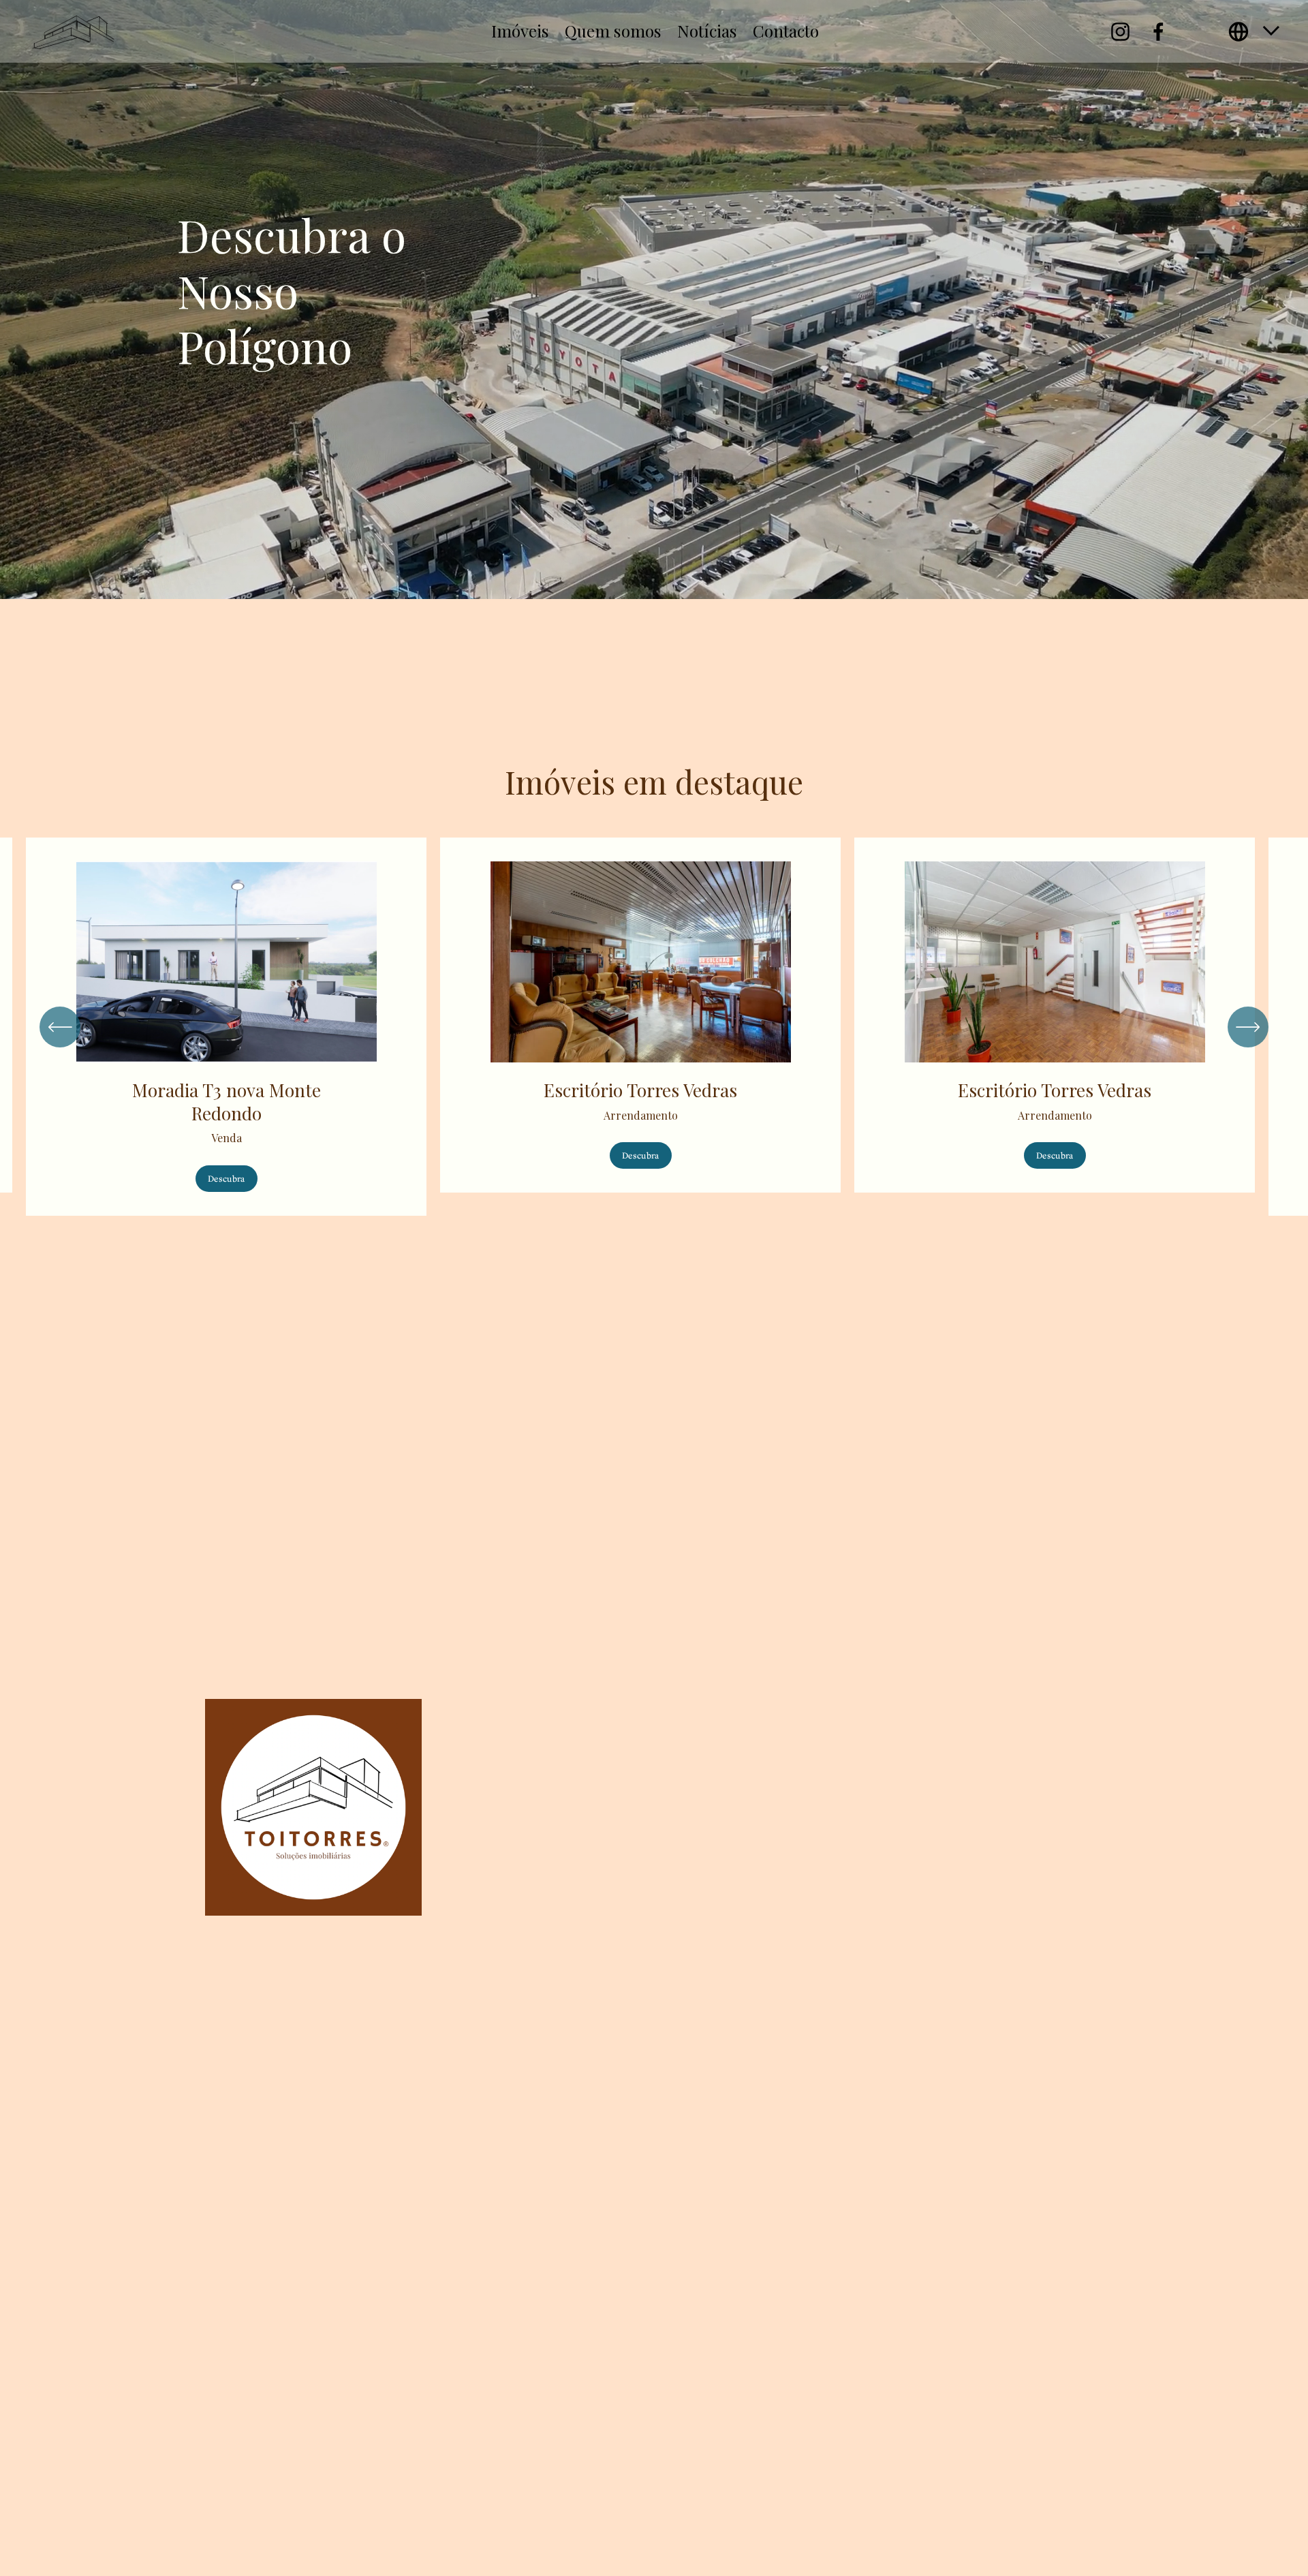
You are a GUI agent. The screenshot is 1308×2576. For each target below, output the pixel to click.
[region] (654, 1027)
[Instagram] (1120, 32)
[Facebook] (1158, 32)
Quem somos (613, 31)
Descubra (226, 1179)
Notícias (707, 31)
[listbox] (1255, 32)
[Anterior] (60, 1027)
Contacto (786, 31)
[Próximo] (1248, 1027)
